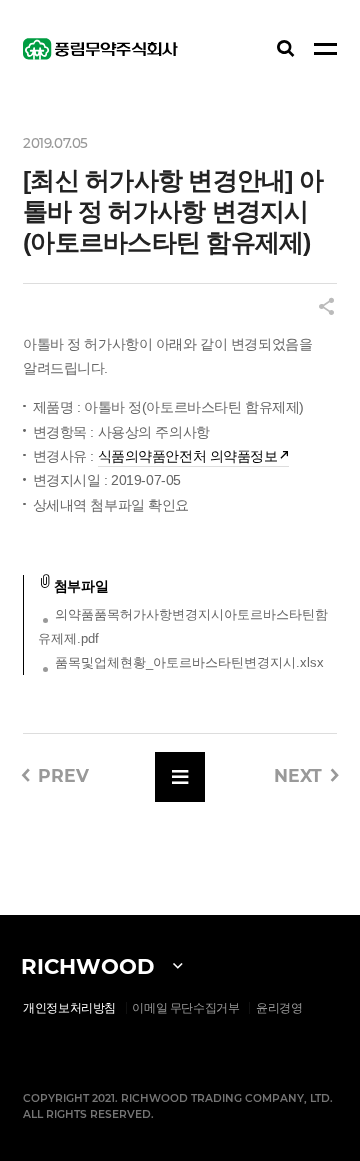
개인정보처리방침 (69, 1008)
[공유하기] (326, 308)
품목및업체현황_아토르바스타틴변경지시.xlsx (189, 662)
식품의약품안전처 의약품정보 (188, 456)
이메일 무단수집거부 (185, 1008)
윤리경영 (279, 1008)
